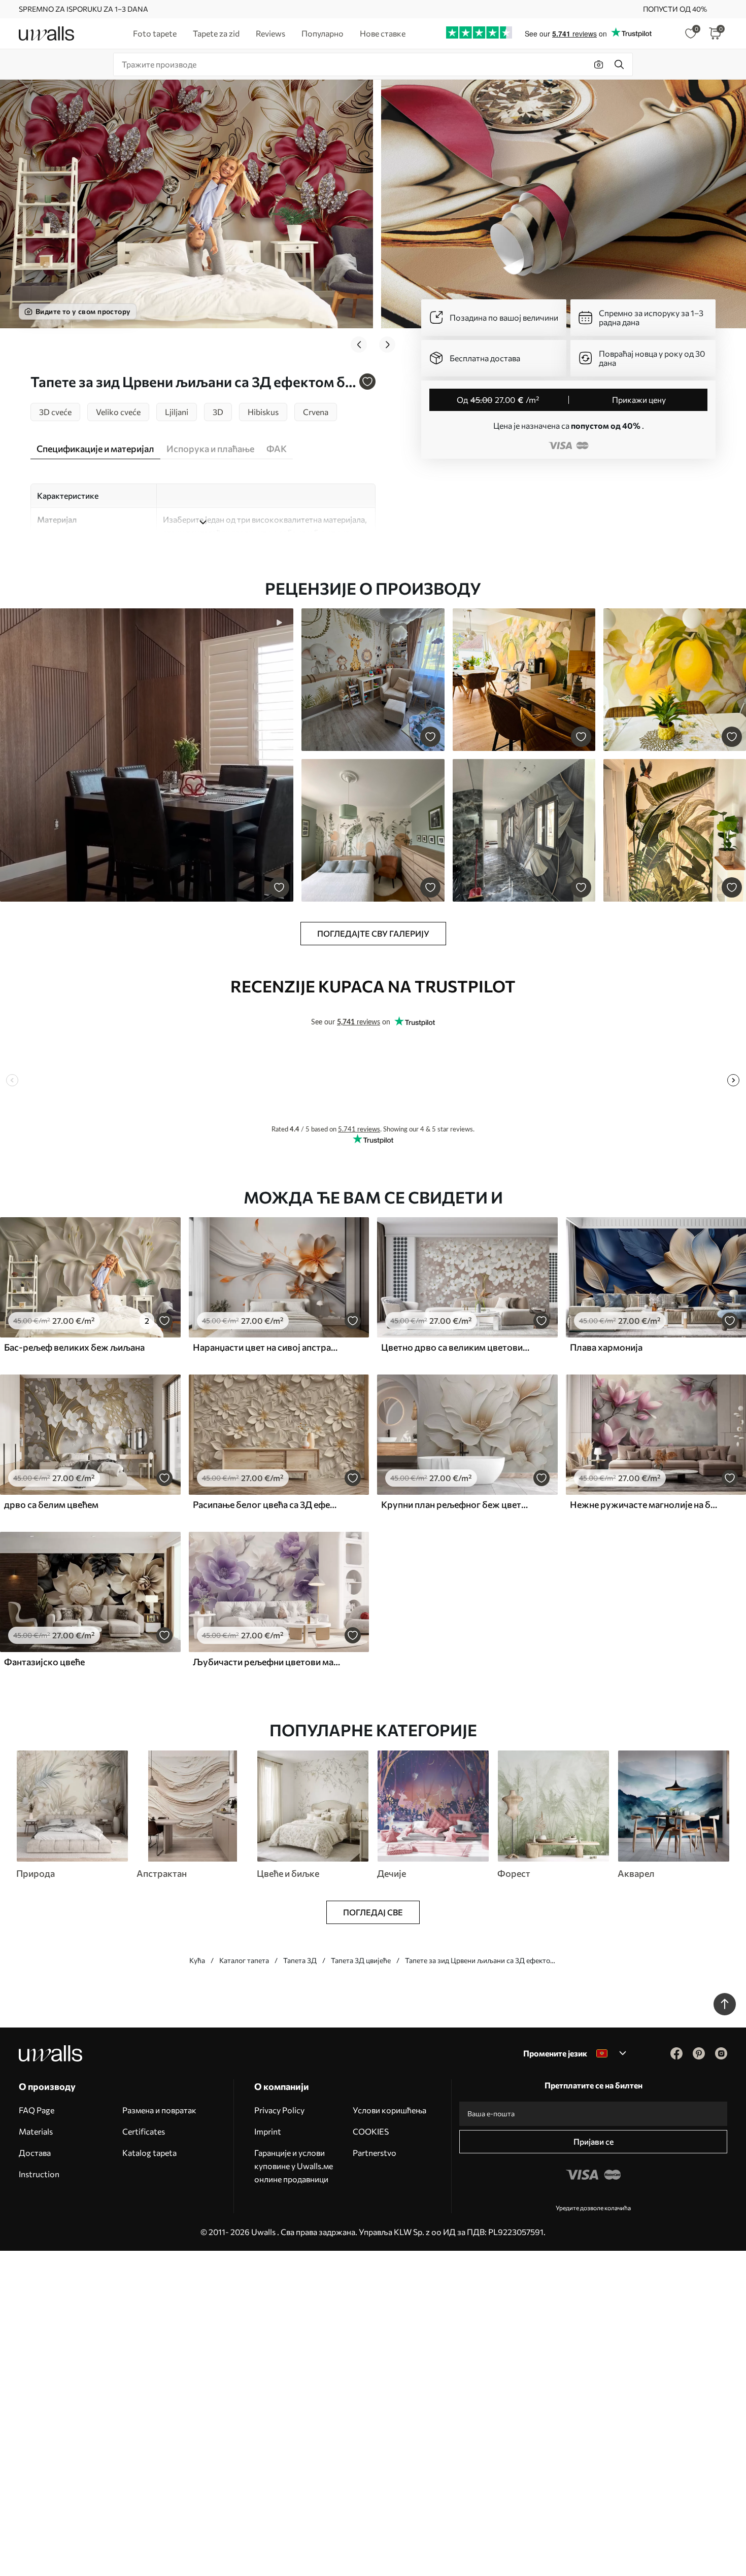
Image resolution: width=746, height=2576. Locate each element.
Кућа (197, 1960)
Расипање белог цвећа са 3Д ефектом (267, 1504)
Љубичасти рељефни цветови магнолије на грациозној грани (267, 1662)
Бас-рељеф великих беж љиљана (74, 1347)
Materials (36, 2131)
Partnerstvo (375, 2153)
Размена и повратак (159, 2110)
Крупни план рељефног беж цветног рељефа (455, 1504)
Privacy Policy (279, 2110)
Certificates (144, 2131)
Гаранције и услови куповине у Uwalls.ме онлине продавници (294, 2166)
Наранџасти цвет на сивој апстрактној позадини (267, 1347)
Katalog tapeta (149, 2153)
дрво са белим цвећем (51, 1504)
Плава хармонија (606, 1347)
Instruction (39, 2174)
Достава (35, 2153)
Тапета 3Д (300, 1960)
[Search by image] (599, 64)
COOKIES (371, 2131)
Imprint (268, 2131)
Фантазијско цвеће (44, 1662)
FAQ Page (37, 2110)
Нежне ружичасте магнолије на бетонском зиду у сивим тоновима (644, 1504)
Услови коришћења (389, 2110)
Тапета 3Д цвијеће (361, 1960)
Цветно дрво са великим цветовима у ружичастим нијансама (455, 1347)
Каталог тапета (244, 1960)
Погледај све (373, 1912)
